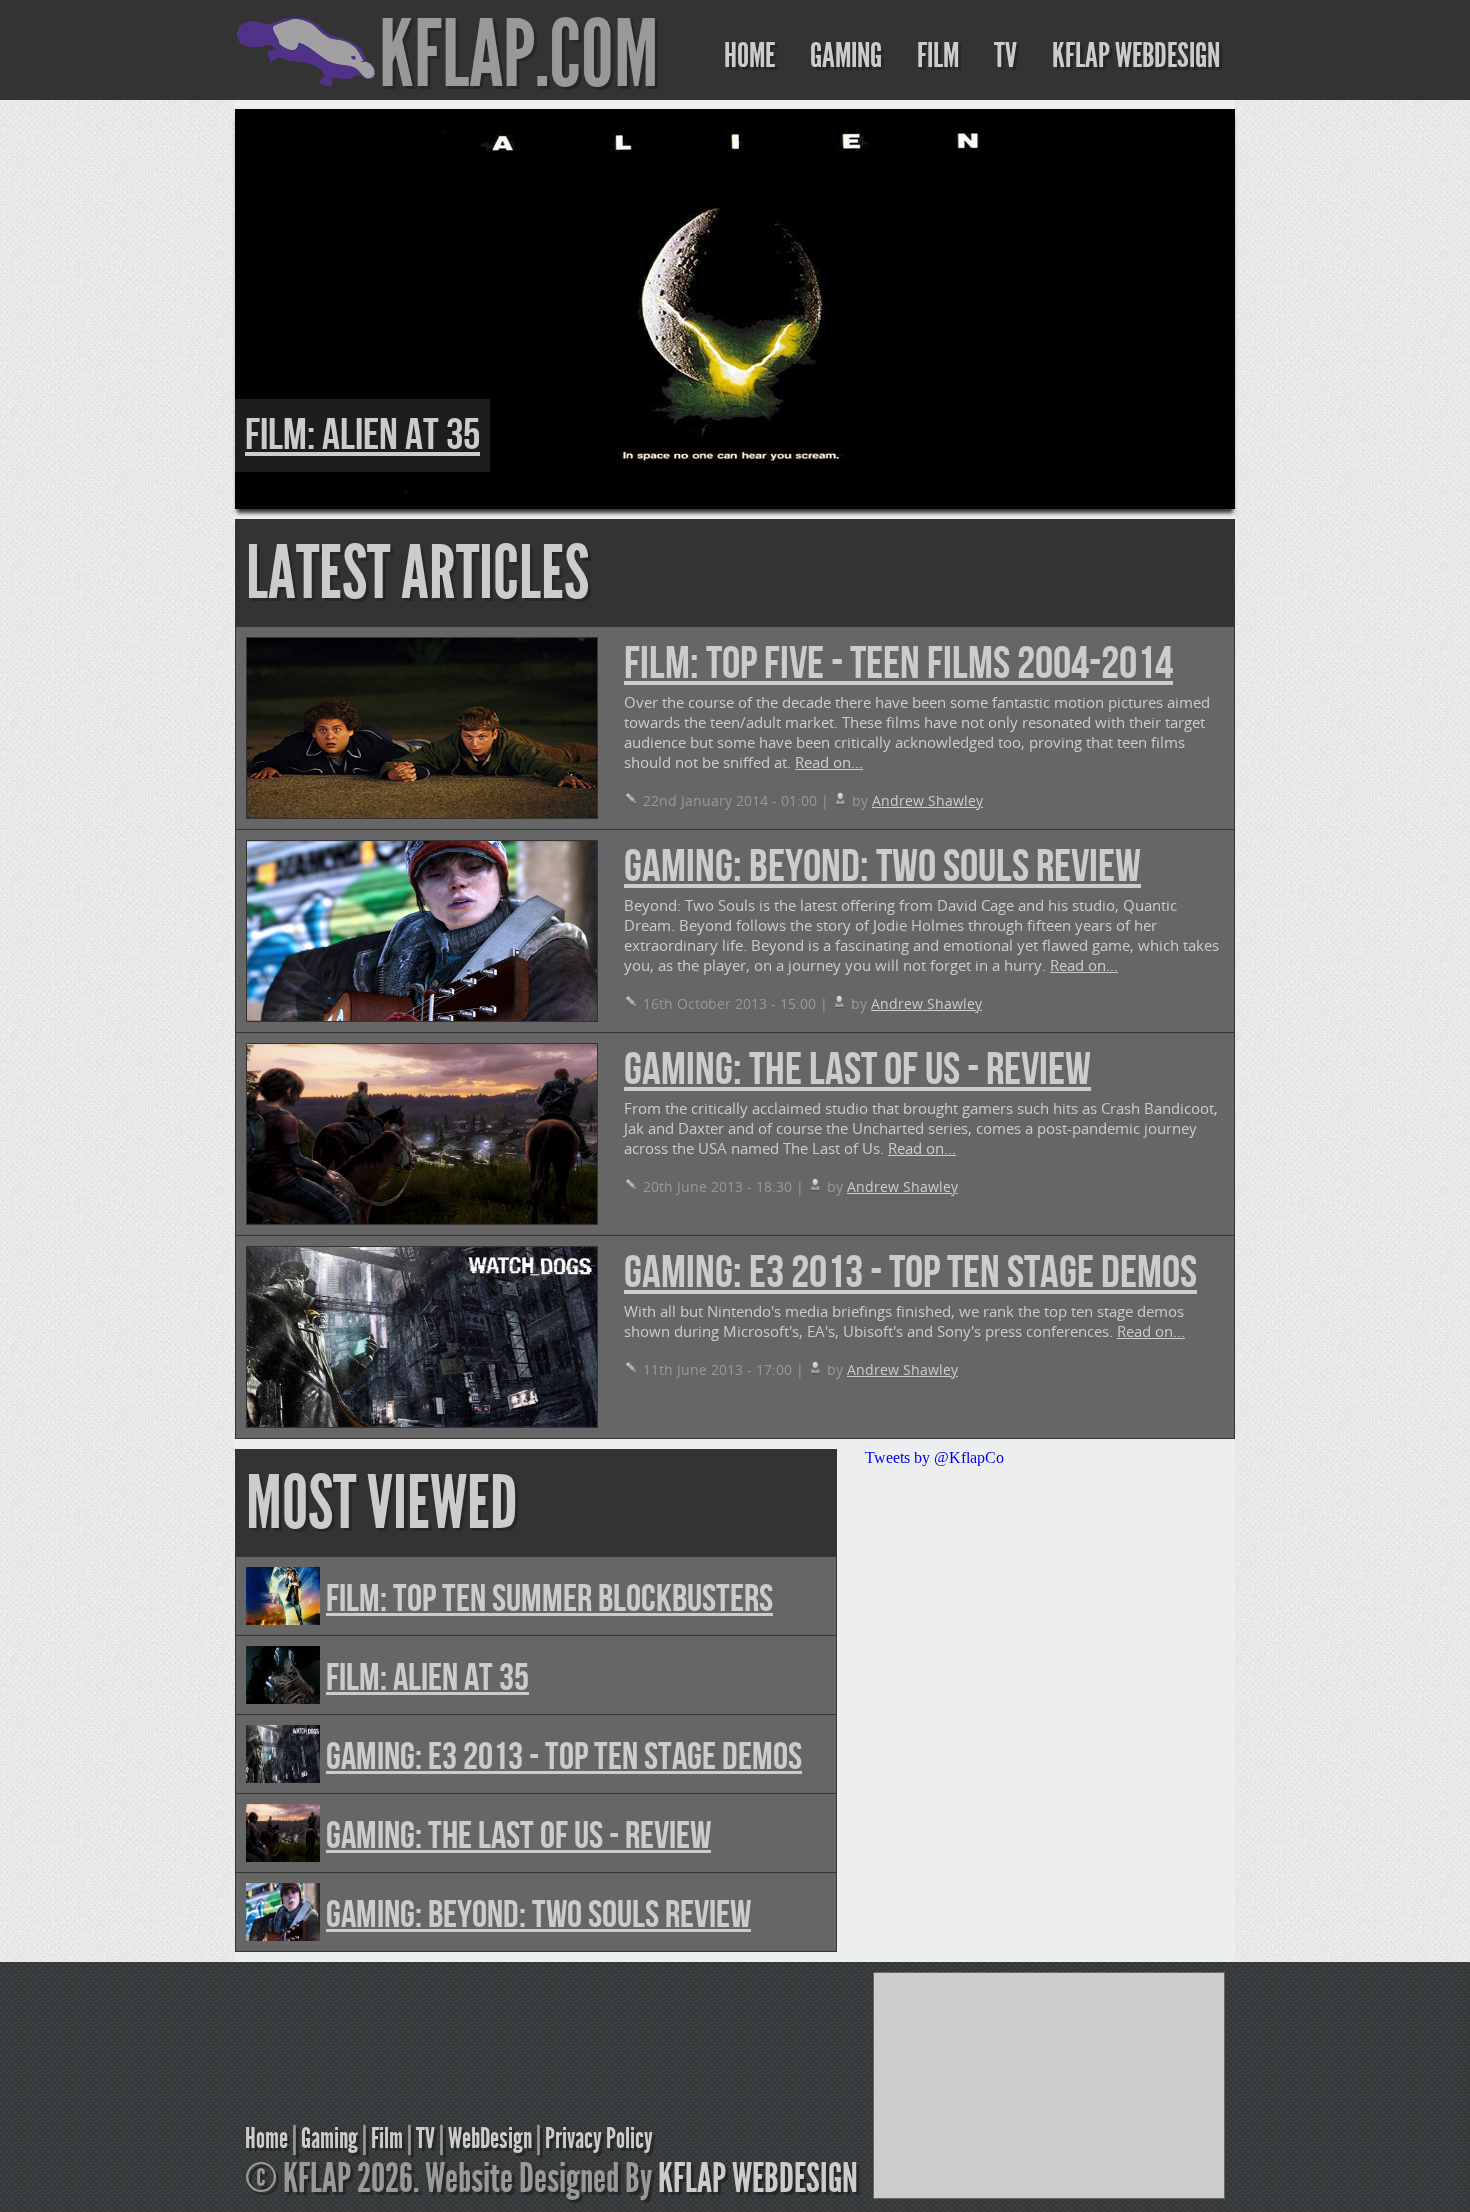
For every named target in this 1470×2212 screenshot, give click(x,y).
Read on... (829, 762)
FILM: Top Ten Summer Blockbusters (549, 1599)
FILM (938, 55)
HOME (749, 55)
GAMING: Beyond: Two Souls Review (882, 867)
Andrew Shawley (927, 800)
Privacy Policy (599, 2138)
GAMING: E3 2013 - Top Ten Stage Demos (910, 1273)
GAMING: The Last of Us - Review (857, 1070)
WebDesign (490, 2138)
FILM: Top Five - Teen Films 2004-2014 (898, 664)
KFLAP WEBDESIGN (1136, 55)
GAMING (846, 55)
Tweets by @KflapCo (934, 1457)
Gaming (329, 2138)
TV (1005, 55)
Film (387, 2138)
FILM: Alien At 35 (362, 435)
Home (266, 2138)
